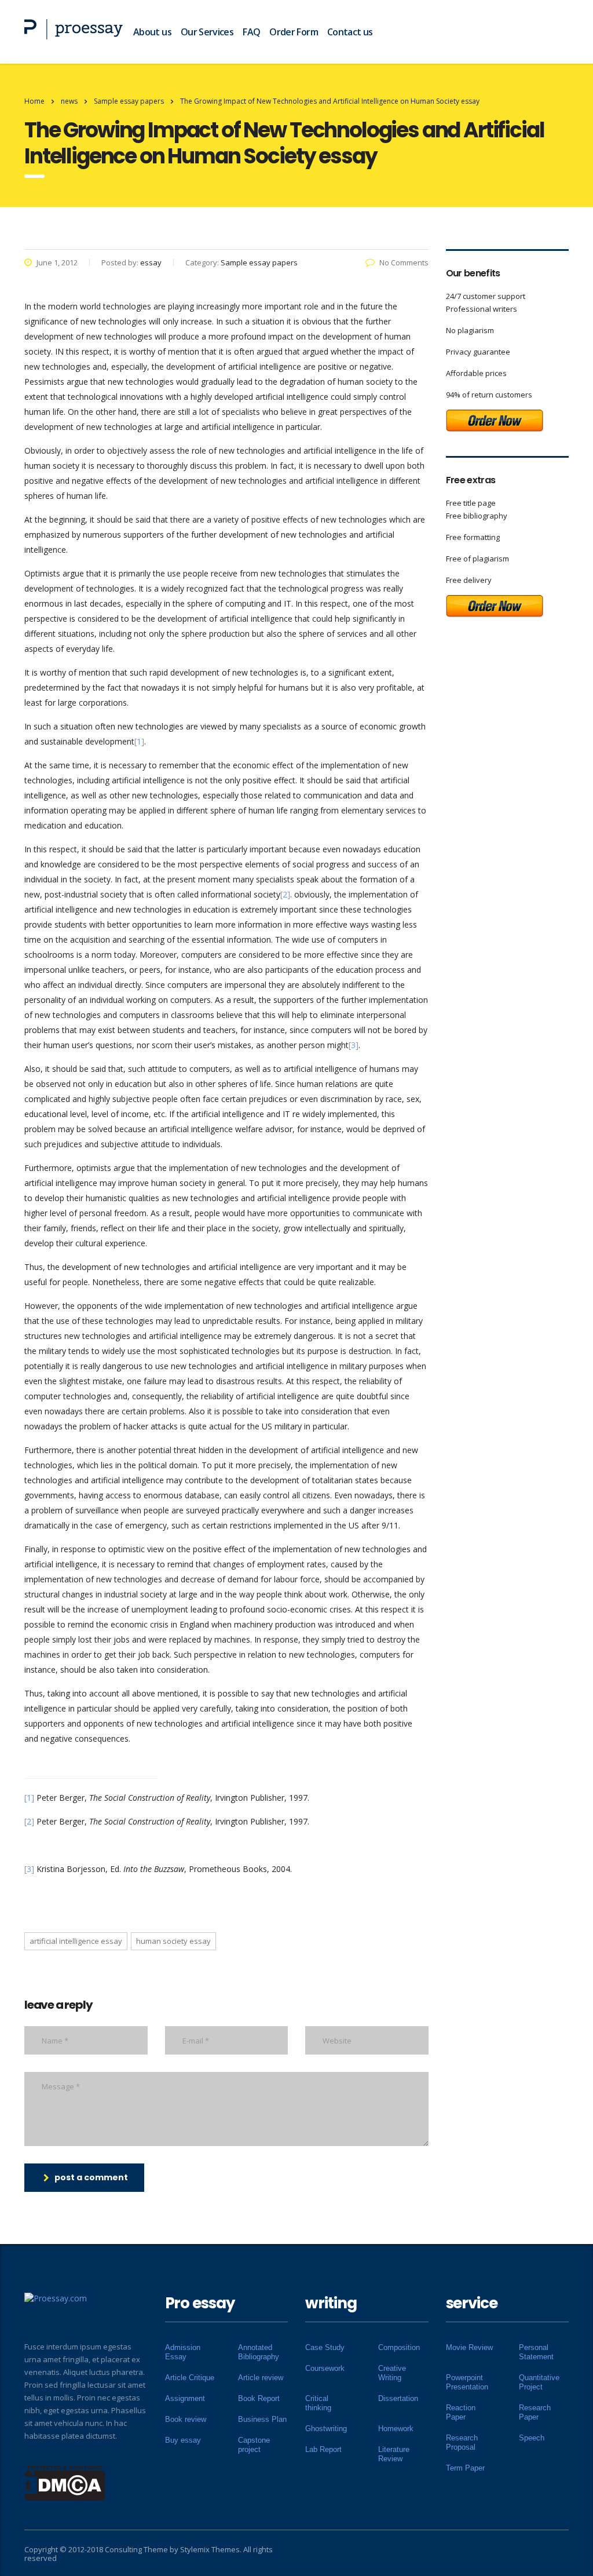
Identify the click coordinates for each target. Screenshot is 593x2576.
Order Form (294, 32)
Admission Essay (183, 2352)
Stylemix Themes (210, 2549)
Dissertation (398, 2398)
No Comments (404, 262)
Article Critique (190, 2378)
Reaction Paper (461, 2412)
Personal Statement (536, 2352)
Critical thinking (318, 2403)
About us (152, 32)
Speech (532, 2438)
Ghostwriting (326, 2429)
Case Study (325, 2347)
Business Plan (262, 2419)
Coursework (325, 2368)
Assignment (185, 2398)
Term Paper (465, 2468)
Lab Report (323, 2449)
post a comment (91, 2177)
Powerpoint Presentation (467, 2382)
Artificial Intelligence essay (76, 1941)
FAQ (251, 32)
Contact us (350, 32)
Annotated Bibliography (259, 2352)
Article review (261, 2378)
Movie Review (469, 2347)
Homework (396, 2429)
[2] (285, 894)
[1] (139, 741)
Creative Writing (392, 2373)
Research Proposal (462, 2442)
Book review (186, 2419)
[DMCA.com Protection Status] (65, 2482)
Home (34, 101)
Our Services (207, 32)
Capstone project (254, 2445)
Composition (399, 2347)
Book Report (259, 2398)
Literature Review (394, 2454)
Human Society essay (173, 1941)
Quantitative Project (539, 2382)
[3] (354, 1045)
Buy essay (183, 2440)
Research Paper (535, 2412)
